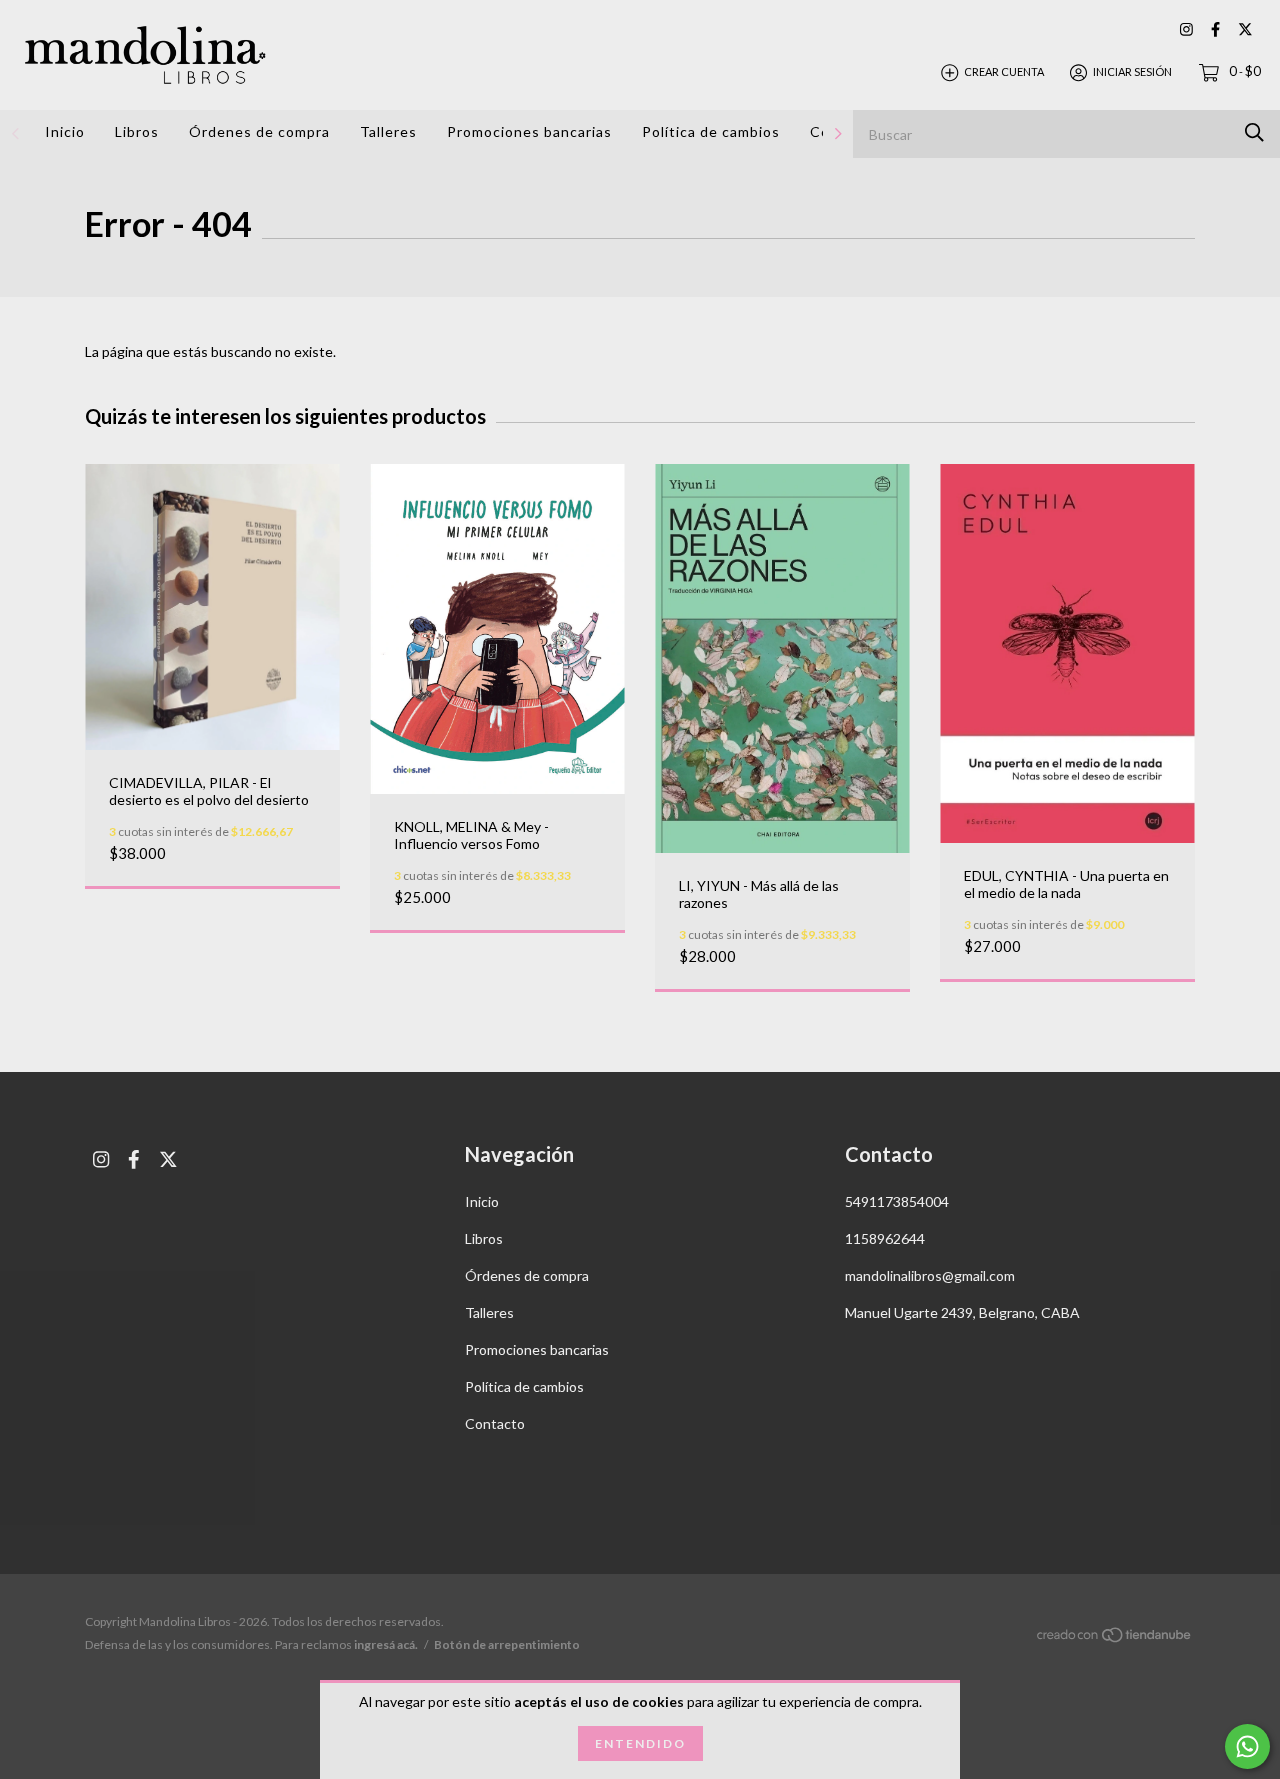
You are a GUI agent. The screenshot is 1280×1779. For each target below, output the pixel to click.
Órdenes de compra (259, 131)
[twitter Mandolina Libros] (1245, 29)
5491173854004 (897, 1201)
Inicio (65, 131)
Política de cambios (711, 131)
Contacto (495, 1423)
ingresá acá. (386, 1644)
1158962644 (885, 1238)
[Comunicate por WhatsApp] (1247, 1746)
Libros (137, 131)
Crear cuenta (1004, 71)
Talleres (388, 131)
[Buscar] (1254, 132)
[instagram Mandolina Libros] (1186, 29)
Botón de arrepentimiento (507, 1644)
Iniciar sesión (1132, 71)
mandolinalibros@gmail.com (930, 1275)
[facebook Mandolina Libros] (1215, 29)
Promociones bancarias (529, 131)
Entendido (640, 1743)
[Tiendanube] (1115, 1638)
